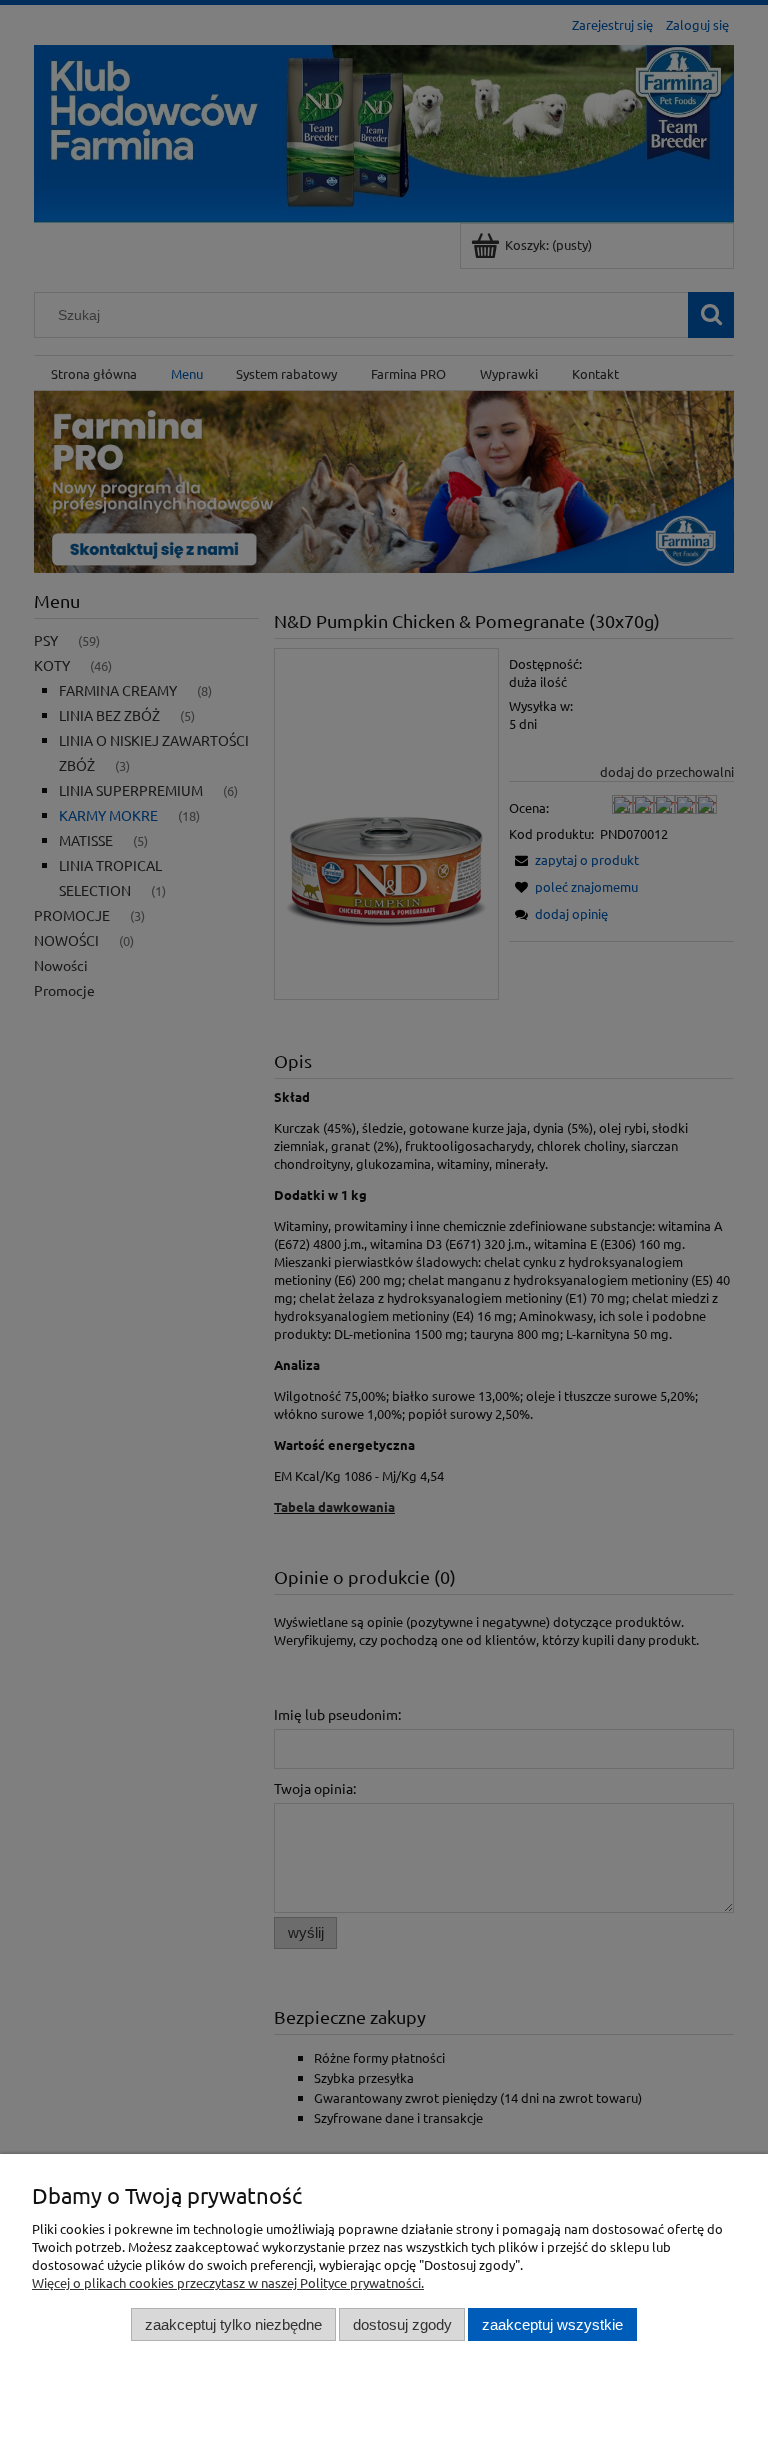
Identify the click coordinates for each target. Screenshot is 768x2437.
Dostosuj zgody (402, 2324)
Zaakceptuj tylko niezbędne (233, 2324)
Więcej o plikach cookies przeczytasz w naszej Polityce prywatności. (228, 2282)
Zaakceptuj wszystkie (552, 2324)
